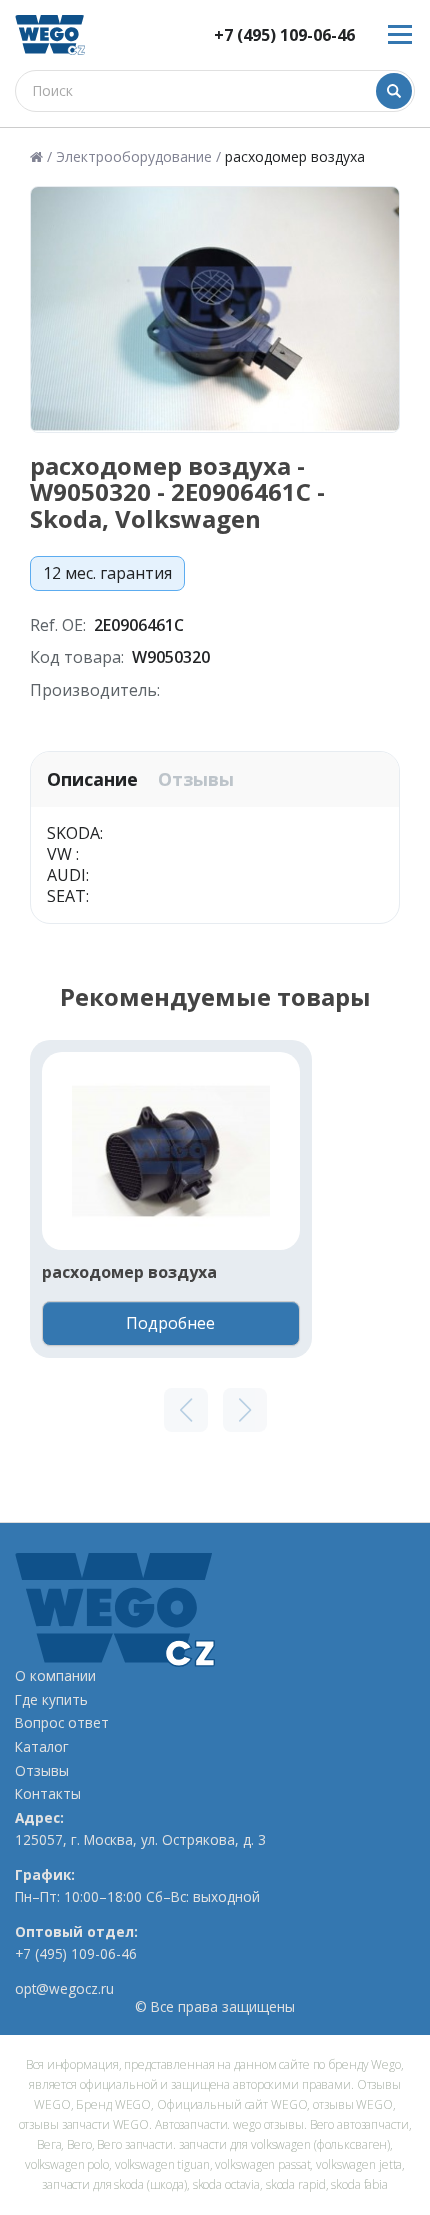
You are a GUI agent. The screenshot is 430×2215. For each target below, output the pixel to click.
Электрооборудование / (138, 157)
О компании (55, 1676)
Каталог (42, 1747)
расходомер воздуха (129, 1272)
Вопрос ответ (62, 1723)
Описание (92, 779)
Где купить (51, 1700)
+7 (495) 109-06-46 (284, 35)
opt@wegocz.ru (64, 1989)
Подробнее (170, 1323)
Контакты (48, 1794)
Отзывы (196, 779)
